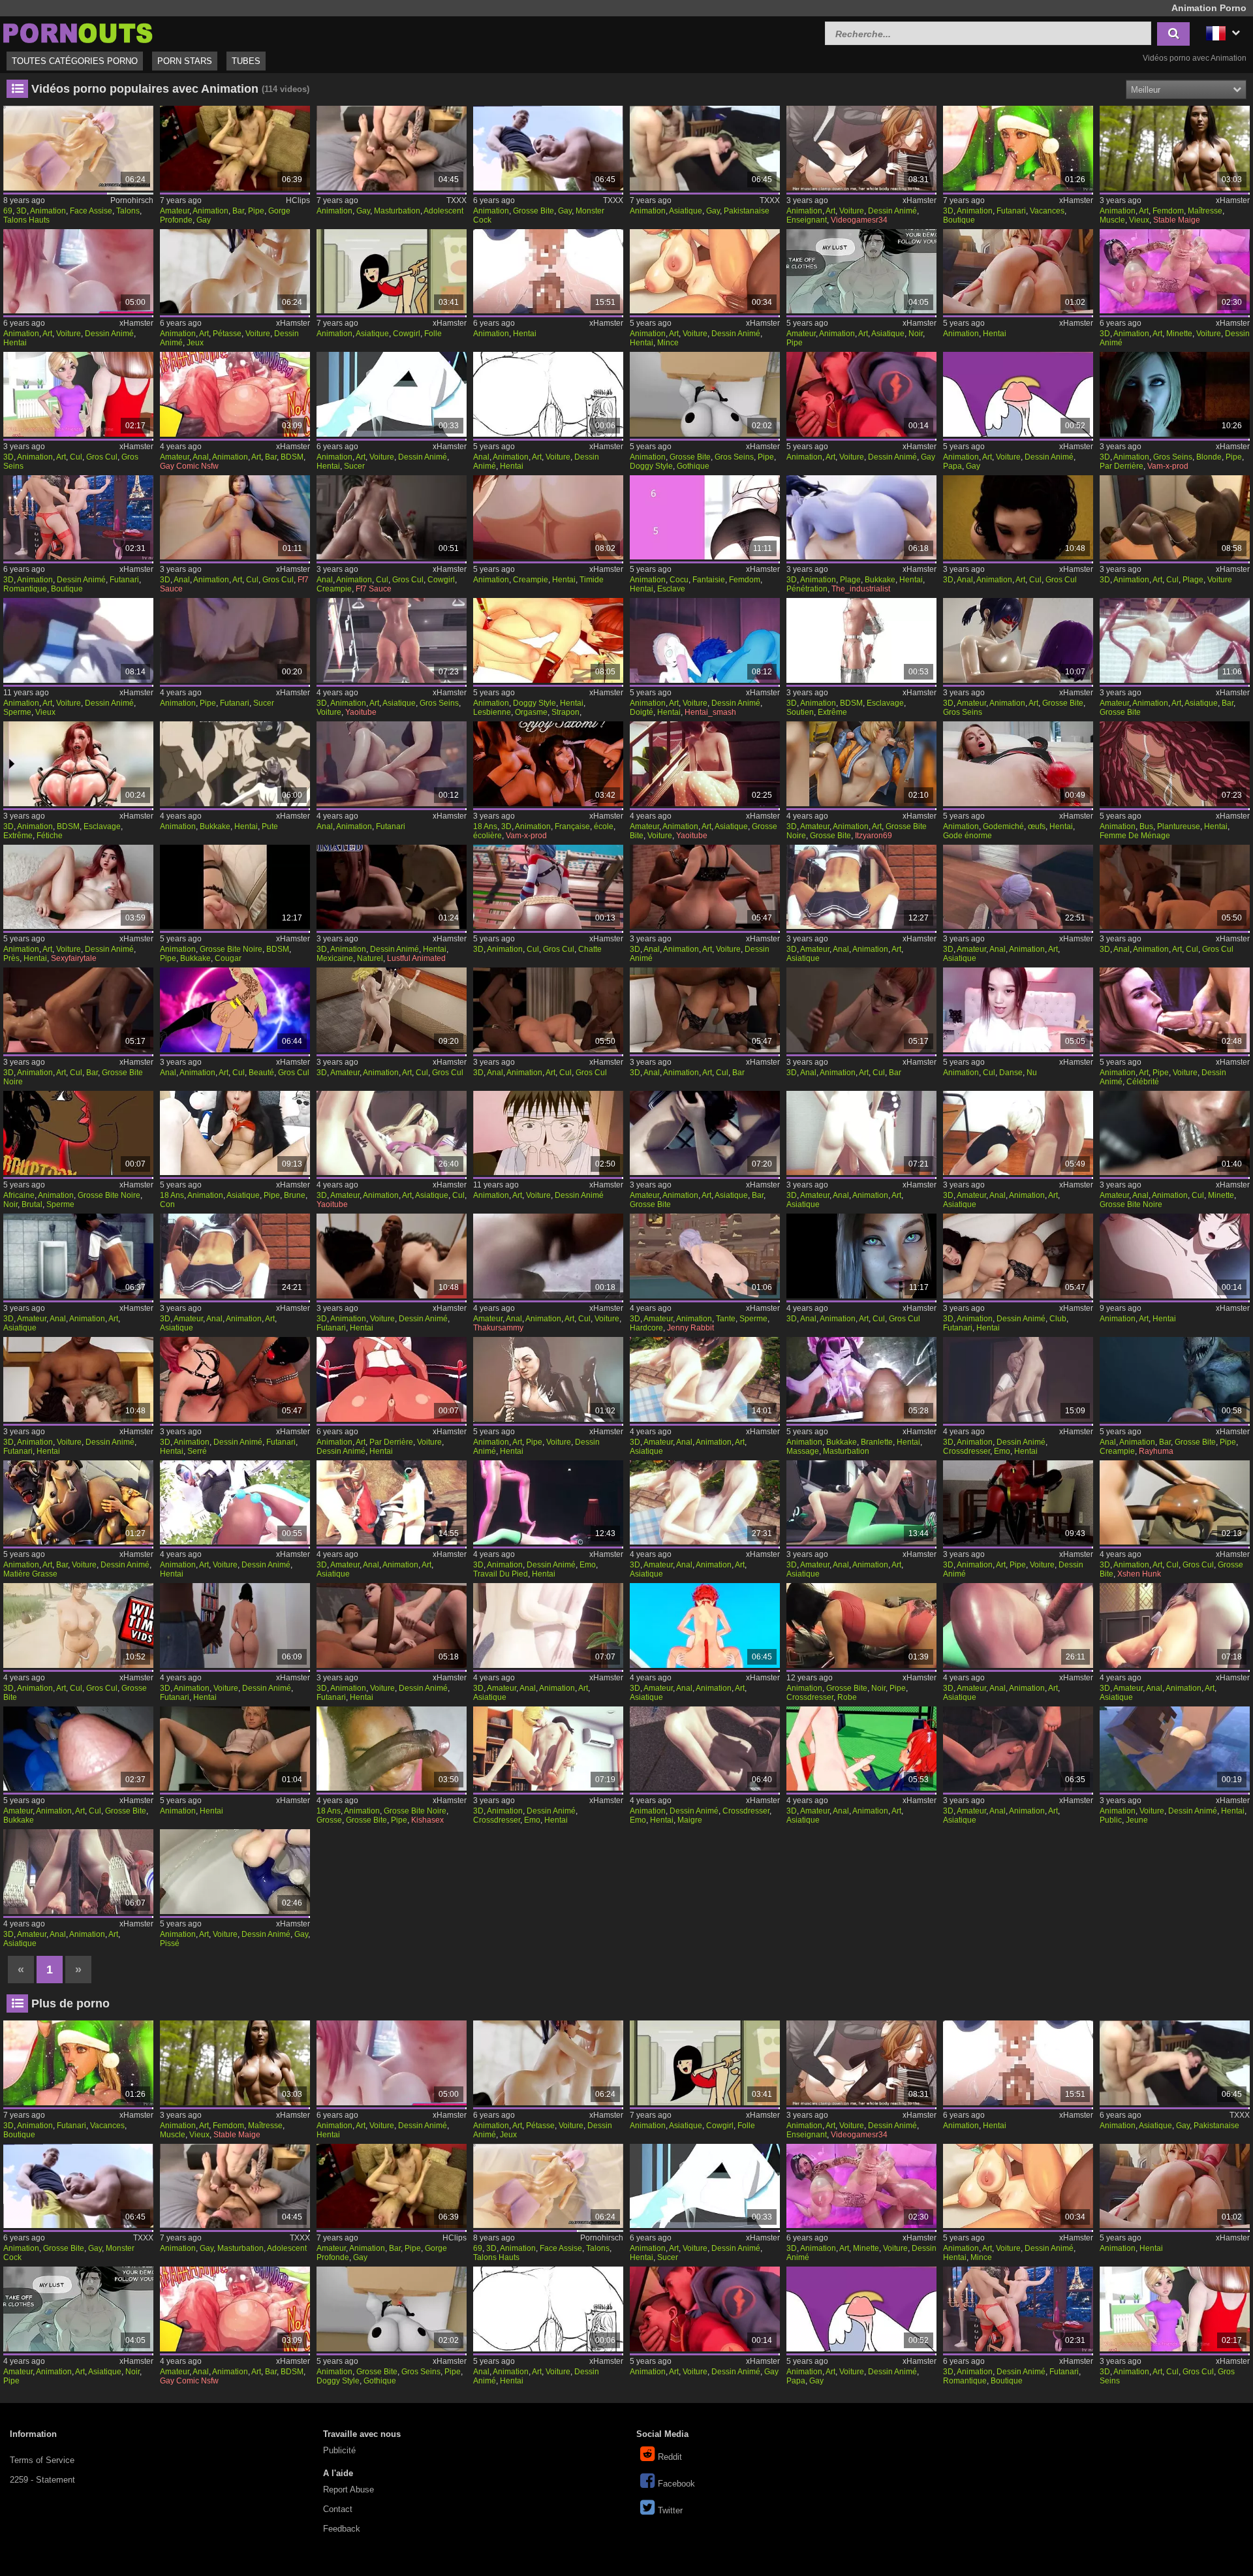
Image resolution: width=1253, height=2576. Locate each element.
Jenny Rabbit (690, 1328)
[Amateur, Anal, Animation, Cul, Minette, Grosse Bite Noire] (1175, 1133)
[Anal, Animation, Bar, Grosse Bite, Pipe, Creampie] (1175, 1379)
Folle (433, 334)
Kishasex (427, 1820)
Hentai (15, 343)
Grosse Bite (534, 211)
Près (11, 958)
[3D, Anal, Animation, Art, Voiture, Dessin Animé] (705, 887)
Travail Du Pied (501, 1574)
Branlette (877, 1442)
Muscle (1112, 220)
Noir (916, 334)
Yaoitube (361, 712)
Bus (1146, 826)
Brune (295, 1195)
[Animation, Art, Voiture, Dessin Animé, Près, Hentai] (78, 887)
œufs (1037, 826)
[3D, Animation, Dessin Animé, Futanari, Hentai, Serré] (235, 1379)
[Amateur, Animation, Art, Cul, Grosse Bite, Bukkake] (78, 1749)
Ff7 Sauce (374, 589)
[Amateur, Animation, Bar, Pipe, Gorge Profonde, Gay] (235, 148)
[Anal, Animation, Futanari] (392, 764)
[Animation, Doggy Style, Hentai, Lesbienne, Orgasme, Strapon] (548, 640)
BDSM (292, 457)
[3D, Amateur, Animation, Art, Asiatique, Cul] (392, 1133)
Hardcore (646, 1328)
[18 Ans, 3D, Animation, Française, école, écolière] (548, 764)
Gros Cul (102, 457)
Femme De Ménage (1135, 836)
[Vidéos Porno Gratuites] (78, 32)
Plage (850, 580)
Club (1058, 1319)
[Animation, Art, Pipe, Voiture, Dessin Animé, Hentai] (548, 1379)
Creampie (334, 589)
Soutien (800, 712)
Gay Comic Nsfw (189, 466)
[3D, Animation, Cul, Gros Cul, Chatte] (548, 887)
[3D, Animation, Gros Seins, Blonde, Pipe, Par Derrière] (1175, 394)
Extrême (832, 712)
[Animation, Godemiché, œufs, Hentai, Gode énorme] (1018, 764)
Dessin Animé (892, 211)
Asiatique (686, 211)
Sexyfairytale (74, 958)
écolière (487, 836)
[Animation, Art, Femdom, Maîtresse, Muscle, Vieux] (1175, 148)
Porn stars (185, 61)
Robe (847, 1697)
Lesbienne (492, 712)
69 (8, 211)
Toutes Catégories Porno (75, 61)
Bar (238, 211)
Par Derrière (1122, 466)
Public (1111, 1820)
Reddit (670, 2457)
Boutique (959, 220)
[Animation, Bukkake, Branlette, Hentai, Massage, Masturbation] (861, 1379)
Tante (726, 1319)
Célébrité (1143, 1082)
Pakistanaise (747, 211)
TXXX (456, 200)
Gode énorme (967, 836)
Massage (803, 1451)
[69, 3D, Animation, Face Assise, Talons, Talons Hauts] (78, 148)
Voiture (852, 211)
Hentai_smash (710, 712)
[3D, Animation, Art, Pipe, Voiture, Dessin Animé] (1018, 1503)
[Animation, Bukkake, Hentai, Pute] (235, 764)
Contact (338, 2509)
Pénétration (807, 589)
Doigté (642, 712)
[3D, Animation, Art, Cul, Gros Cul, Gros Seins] (78, 394)
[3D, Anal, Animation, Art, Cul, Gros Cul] (235, 518)
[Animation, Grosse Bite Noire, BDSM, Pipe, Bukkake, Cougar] (235, 887)
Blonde (1209, 457)
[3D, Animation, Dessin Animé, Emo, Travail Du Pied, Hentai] (548, 1503)
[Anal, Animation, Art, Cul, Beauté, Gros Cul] (235, 1010)
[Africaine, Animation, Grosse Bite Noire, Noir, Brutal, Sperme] (78, 1133)
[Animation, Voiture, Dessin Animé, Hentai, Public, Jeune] (1175, 1749)
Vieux (1139, 220)
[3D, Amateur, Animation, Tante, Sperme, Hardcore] (705, 1256)
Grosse (329, 1820)
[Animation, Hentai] (548, 272)
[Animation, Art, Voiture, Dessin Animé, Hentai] (78, 272)
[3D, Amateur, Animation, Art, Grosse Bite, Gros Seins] (1018, 640)
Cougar (228, 958)
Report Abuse (348, 2490)
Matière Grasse (30, 1574)
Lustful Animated (416, 958)
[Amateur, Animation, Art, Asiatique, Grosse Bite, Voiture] (705, 764)
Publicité (339, 2450)
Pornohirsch (132, 200)
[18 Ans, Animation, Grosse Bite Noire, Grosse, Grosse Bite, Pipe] (392, 1749)
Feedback (342, 2529)
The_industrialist (861, 589)
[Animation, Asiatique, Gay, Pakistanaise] (705, 148)
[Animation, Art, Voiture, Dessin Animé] (548, 1133)
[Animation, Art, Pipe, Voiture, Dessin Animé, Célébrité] (1175, 1010)
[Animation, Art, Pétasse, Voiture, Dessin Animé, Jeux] (235, 272)
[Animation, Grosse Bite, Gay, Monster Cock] (548, 148)
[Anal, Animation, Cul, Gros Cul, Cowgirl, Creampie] (392, 518)
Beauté (261, 1073)
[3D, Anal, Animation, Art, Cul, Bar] (705, 1010)
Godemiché (1003, 826)
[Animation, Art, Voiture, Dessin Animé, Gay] (861, 394)
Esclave (671, 589)
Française (572, 826)
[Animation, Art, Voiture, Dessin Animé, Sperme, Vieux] (78, 640)
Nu (1032, 1073)
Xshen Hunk (1139, 1574)
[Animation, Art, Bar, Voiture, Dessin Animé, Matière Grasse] (78, 1503)
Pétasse (227, 334)
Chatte (590, 949)
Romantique (25, 589)
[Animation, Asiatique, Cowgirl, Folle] (392, 272)
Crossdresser (967, 1451)
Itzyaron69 (874, 836)
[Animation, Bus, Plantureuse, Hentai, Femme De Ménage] (1175, 764)
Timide (592, 580)
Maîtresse (1205, 211)
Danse (1011, 1073)
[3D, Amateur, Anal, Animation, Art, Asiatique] (861, 887)
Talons (128, 211)
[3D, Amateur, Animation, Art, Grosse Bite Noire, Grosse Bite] (861, 764)
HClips (298, 200)
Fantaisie (709, 580)
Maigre (690, 1820)
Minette (1179, 334)
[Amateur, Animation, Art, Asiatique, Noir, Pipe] (861, 272)
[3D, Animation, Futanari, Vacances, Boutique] (1018, 148)
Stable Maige (1177, 220)
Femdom (1168, 211)
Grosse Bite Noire (231, 949)
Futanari (1011, 211)
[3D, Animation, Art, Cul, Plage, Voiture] (1175, 518)
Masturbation (397, 211)
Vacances (1047, 211)
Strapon (565, 712)
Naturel (370, 958)
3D (22, 211)
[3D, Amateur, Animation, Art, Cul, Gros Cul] (392, 1010)
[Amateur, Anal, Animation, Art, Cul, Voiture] (548, 1256)
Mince (668, 343)
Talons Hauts (26, 220)
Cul (76, 457)
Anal (201, 457)
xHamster (920, 200)
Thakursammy (498, 1328)
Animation (48, 211)
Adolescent (443, 211)
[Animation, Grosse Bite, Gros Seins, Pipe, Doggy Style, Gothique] (705, 394)
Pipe (256, 211)
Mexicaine (335, 958)
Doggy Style (651, 466)
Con (167, 1204)
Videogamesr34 (859, 220)
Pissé (170, 1943)
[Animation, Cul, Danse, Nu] (1018, 1010)
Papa (952, 466)
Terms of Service (42, 2460)
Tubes (246, 61)
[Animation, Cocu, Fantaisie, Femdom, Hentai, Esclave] (705, 518)
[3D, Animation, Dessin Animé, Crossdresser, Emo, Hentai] (1018, 1379)
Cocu (679, 580)
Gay (204, 220)
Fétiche (50, 836)
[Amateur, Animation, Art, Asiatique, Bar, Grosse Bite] (1175, 640)
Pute (270, 826)
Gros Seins (734, 457)
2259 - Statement (42, 2480)
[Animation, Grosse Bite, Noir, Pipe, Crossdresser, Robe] (861, 1626)
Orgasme (531, 712)
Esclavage (885, 703)
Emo (1002, 1451)
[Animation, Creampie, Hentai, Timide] (548, 518)
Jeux (195, 343)
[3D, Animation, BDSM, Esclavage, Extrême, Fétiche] (78, 764)
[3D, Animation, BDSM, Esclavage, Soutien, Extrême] (861, 640)
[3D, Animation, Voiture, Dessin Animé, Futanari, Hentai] (392, 1256)
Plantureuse (1179, 826)
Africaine (19, 1195)
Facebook (676, 2484)
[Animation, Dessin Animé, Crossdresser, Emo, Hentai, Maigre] (705, 1749)
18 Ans (485, 826)
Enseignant (807, 220)
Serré (197, 1451)
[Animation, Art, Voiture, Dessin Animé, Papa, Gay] (1018, 394)
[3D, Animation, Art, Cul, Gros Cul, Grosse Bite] (1175, 1503)
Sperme (17, 712)
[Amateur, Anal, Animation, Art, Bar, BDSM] (235, 394)
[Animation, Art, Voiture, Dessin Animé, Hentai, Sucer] (392, 394)
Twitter (670, 2510)
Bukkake (880, 580)
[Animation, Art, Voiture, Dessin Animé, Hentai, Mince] (705, 272)
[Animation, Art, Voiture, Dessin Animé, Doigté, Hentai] (705, 640)
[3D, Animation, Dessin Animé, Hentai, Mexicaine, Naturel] (392, 887)
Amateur (175, 211)
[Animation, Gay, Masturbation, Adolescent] (392, 148)
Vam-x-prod (1168, 466)
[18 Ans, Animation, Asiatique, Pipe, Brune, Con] (235, 1133)
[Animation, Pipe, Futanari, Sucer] (235, 640)
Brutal (32, 1204)
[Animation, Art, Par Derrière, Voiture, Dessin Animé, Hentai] (392, 1379)
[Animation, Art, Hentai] (1175, 1256)
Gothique (693, 466)
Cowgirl (407, 334)
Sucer (354, 466)
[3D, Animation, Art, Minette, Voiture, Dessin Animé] (1175, 272)
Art (830, 211)
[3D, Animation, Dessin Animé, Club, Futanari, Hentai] (1018, 1256)
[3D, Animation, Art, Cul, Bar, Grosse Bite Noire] (78, 1010)
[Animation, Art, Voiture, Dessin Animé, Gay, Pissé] (235, 1872)
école (604, 826)
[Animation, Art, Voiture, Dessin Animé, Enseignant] (861, 148)
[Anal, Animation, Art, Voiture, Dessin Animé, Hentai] (548, 394)
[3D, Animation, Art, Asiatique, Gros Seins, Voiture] (392, 640)
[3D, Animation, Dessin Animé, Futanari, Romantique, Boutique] (78, 518)
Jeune (1137, 1820)
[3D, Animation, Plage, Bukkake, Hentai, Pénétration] (861, 518)
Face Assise (91, 211)
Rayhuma (1156, 1451)
